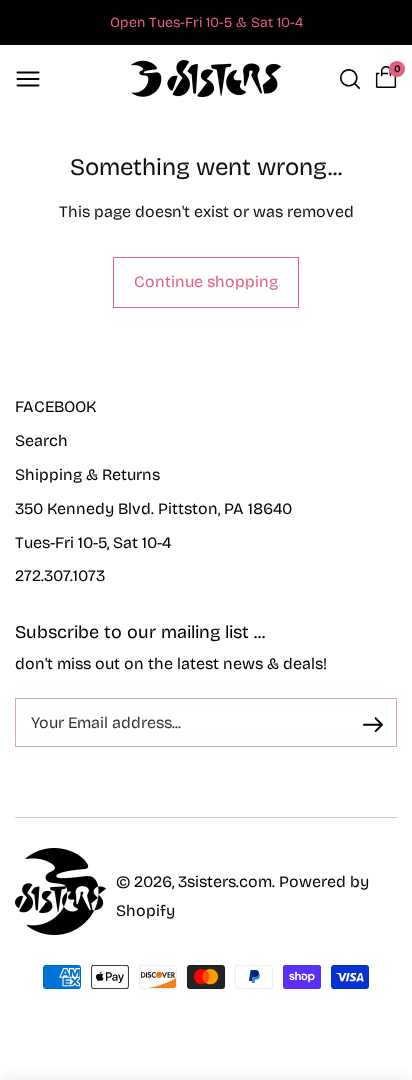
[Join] (373, 724)
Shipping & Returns (87, 474)
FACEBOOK (55, 406)
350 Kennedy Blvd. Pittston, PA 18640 (153, 508)
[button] (28, 79)
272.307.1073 (60, 575)
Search (41, 440)
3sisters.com (225, 881)
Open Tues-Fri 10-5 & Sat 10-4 (206, 22)
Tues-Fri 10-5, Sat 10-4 (93, 542)
